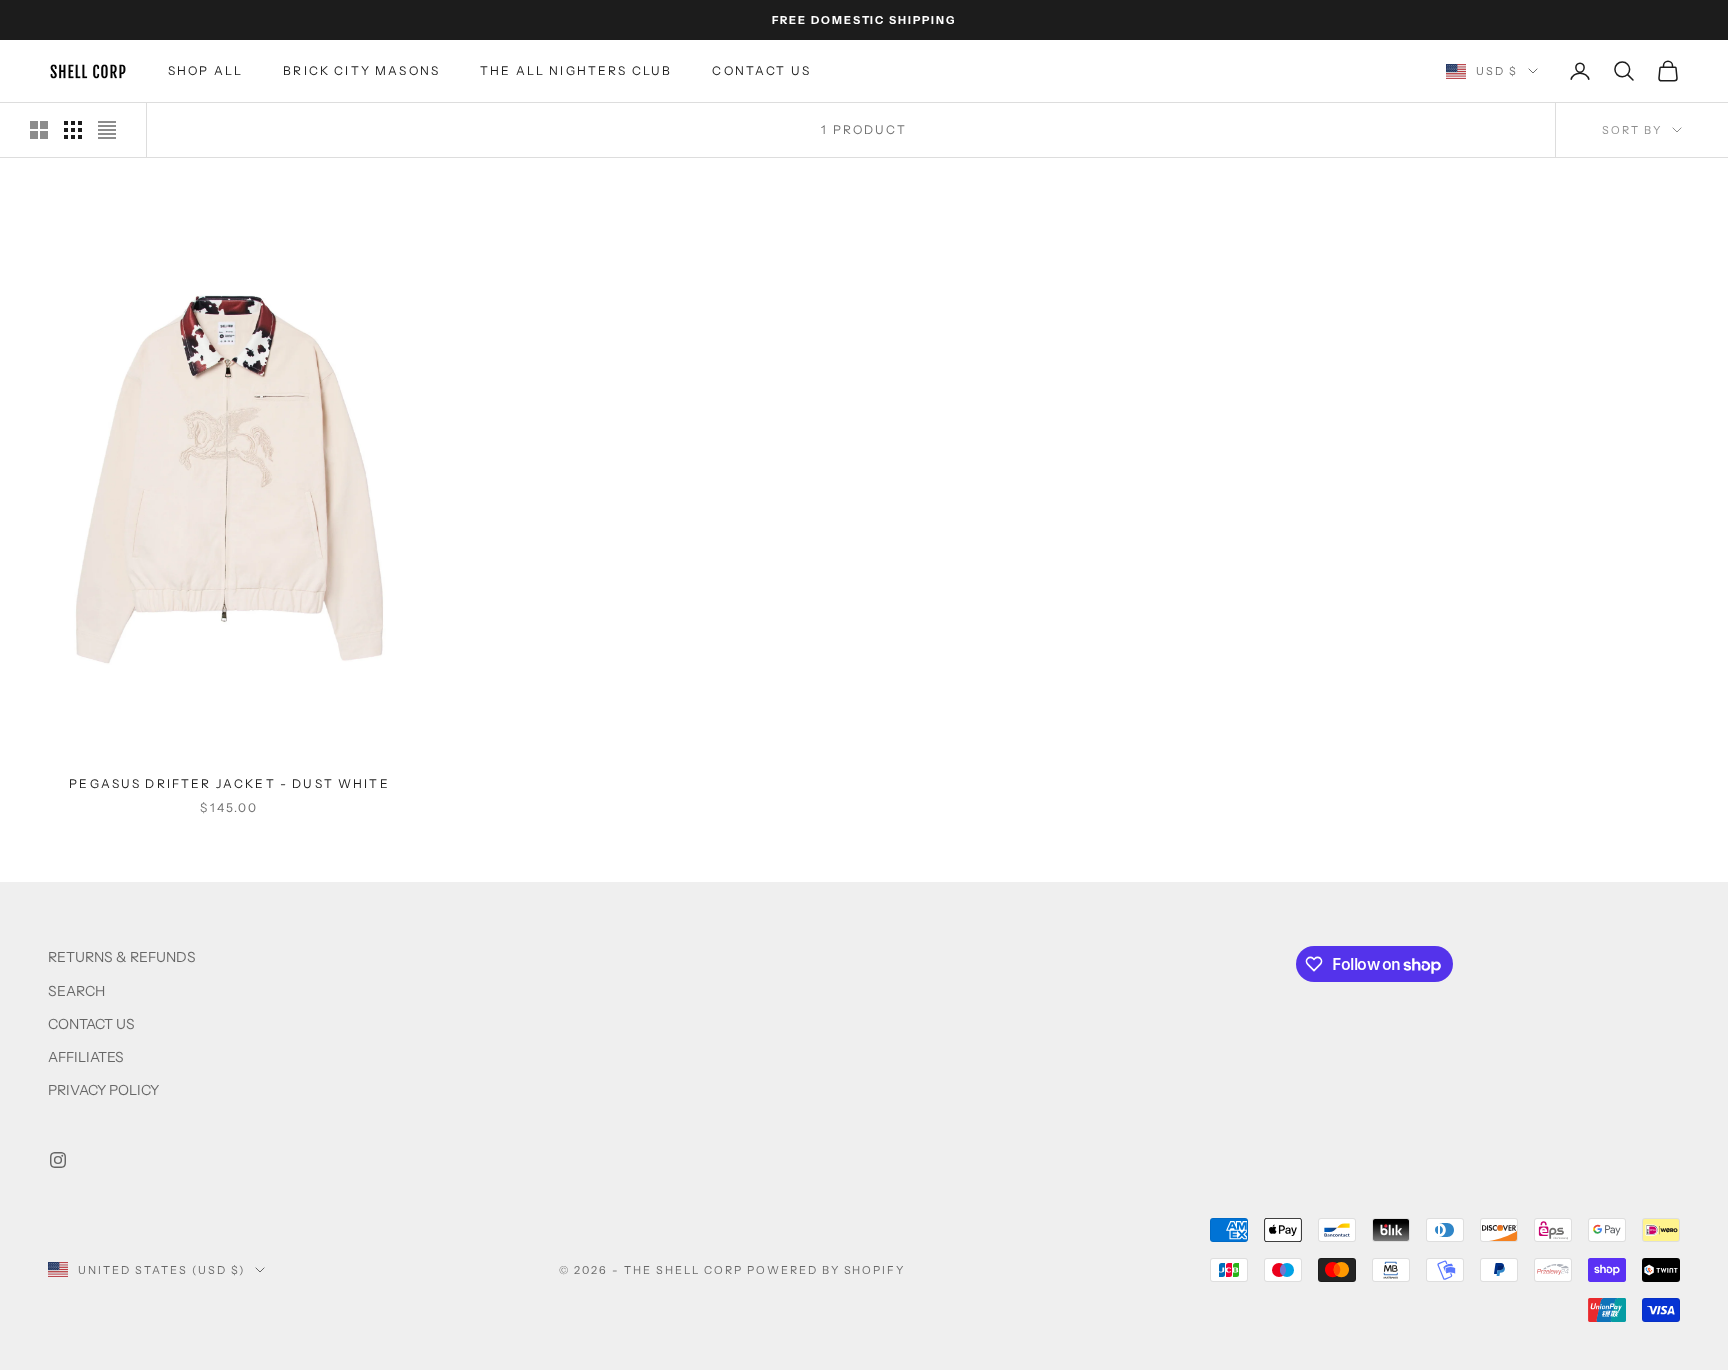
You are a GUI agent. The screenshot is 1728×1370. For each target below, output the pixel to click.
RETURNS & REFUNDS (122, 957)
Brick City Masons (361, 70)
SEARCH (76, 991)
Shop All (205, 70)
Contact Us (761, 70)
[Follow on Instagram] (58, 1160)
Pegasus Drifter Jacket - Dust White (229, 783)
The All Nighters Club (576, 70)
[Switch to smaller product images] (73, 130)
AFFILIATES (86, 1057)
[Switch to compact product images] (107, 130)
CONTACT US (91, 1024)
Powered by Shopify (826, 1270)
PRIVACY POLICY (103, 1090)
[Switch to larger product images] (39, 130)
